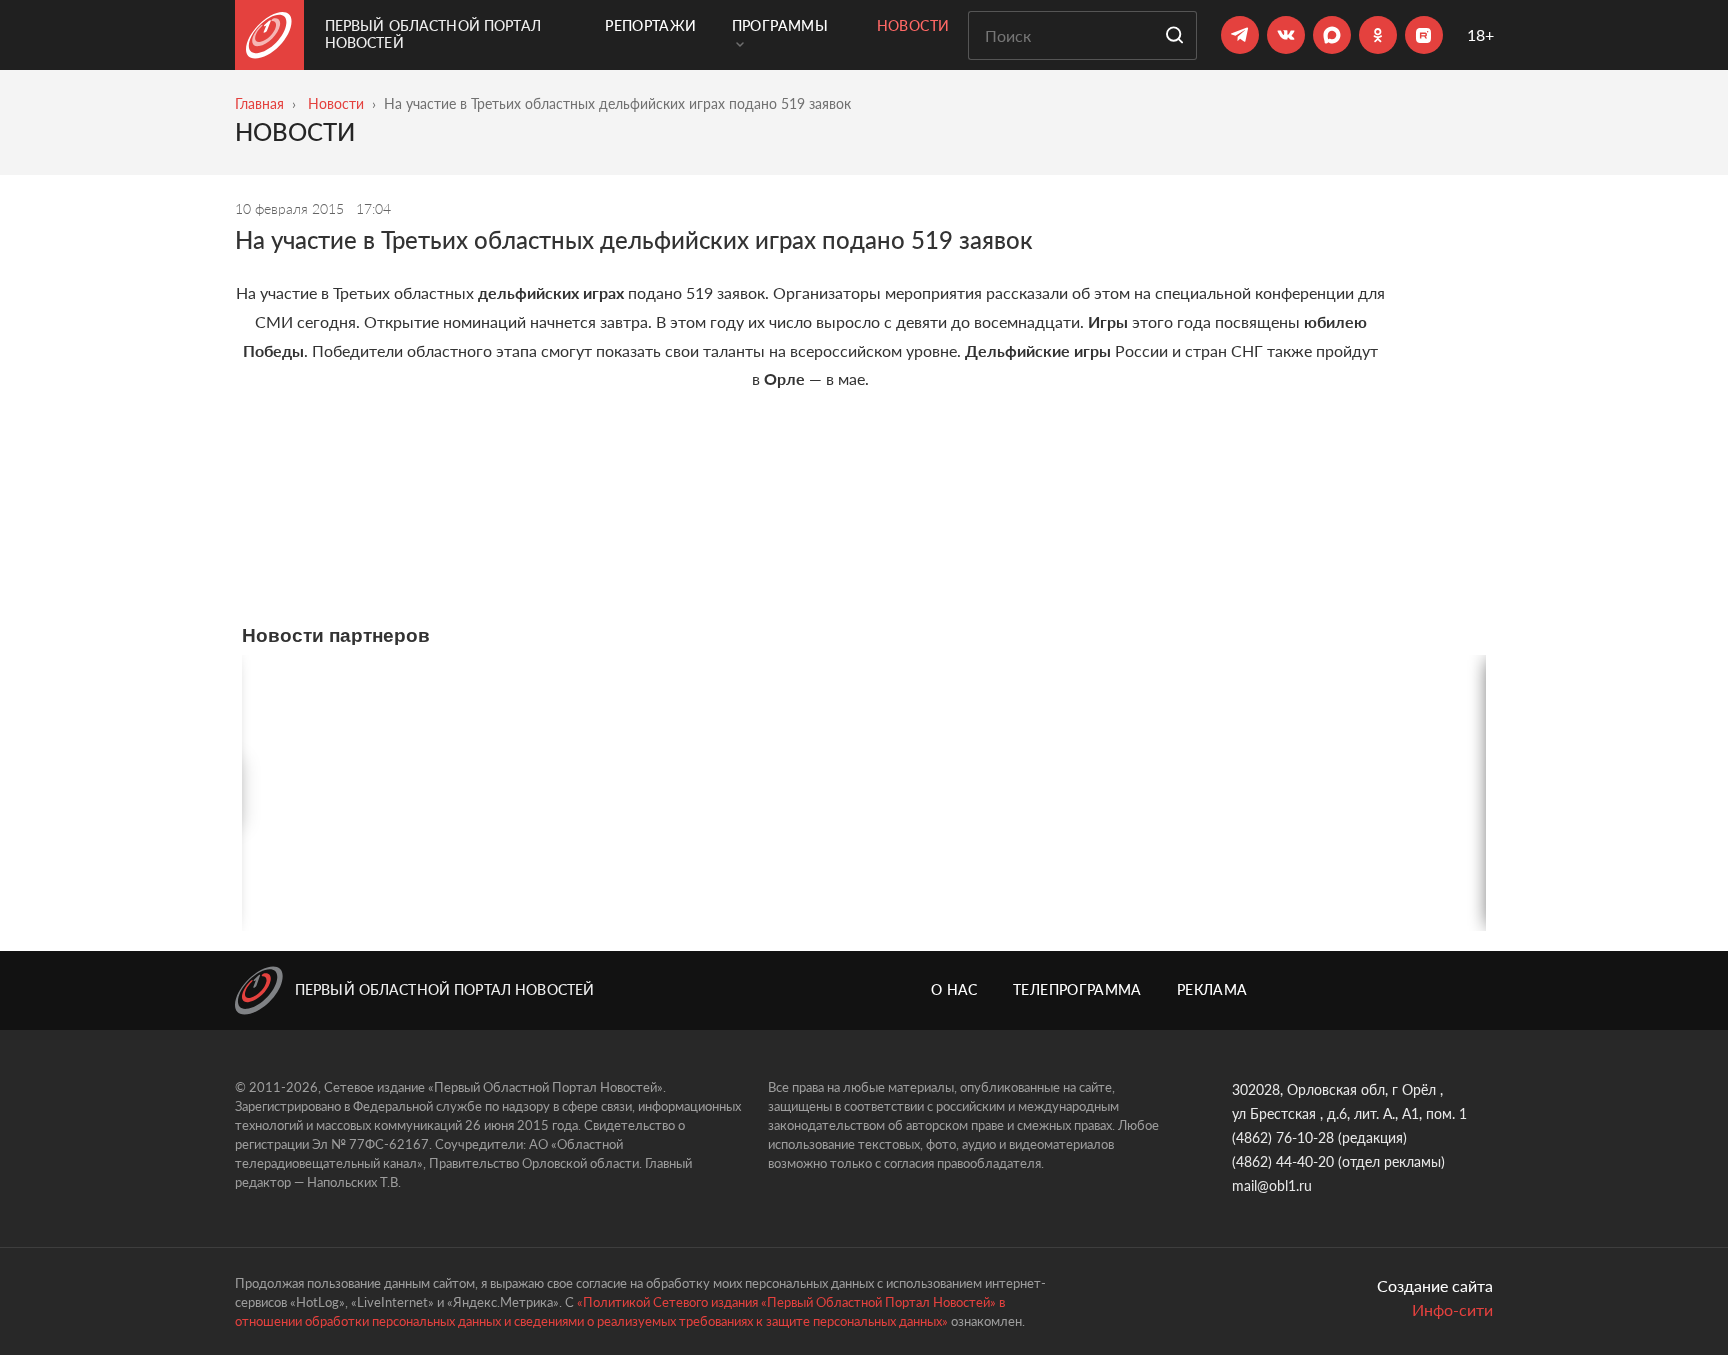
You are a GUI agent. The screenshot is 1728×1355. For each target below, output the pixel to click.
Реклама (1212, 989)
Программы (780, 25)
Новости (913, 25)
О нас (954, 989)
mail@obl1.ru (1272, 1185)
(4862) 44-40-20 (1283, 1161)
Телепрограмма (1077, 989)
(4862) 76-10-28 (1283, 1137)
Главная (259, 103)
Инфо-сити (1452, 1309)
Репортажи (650, 25)
